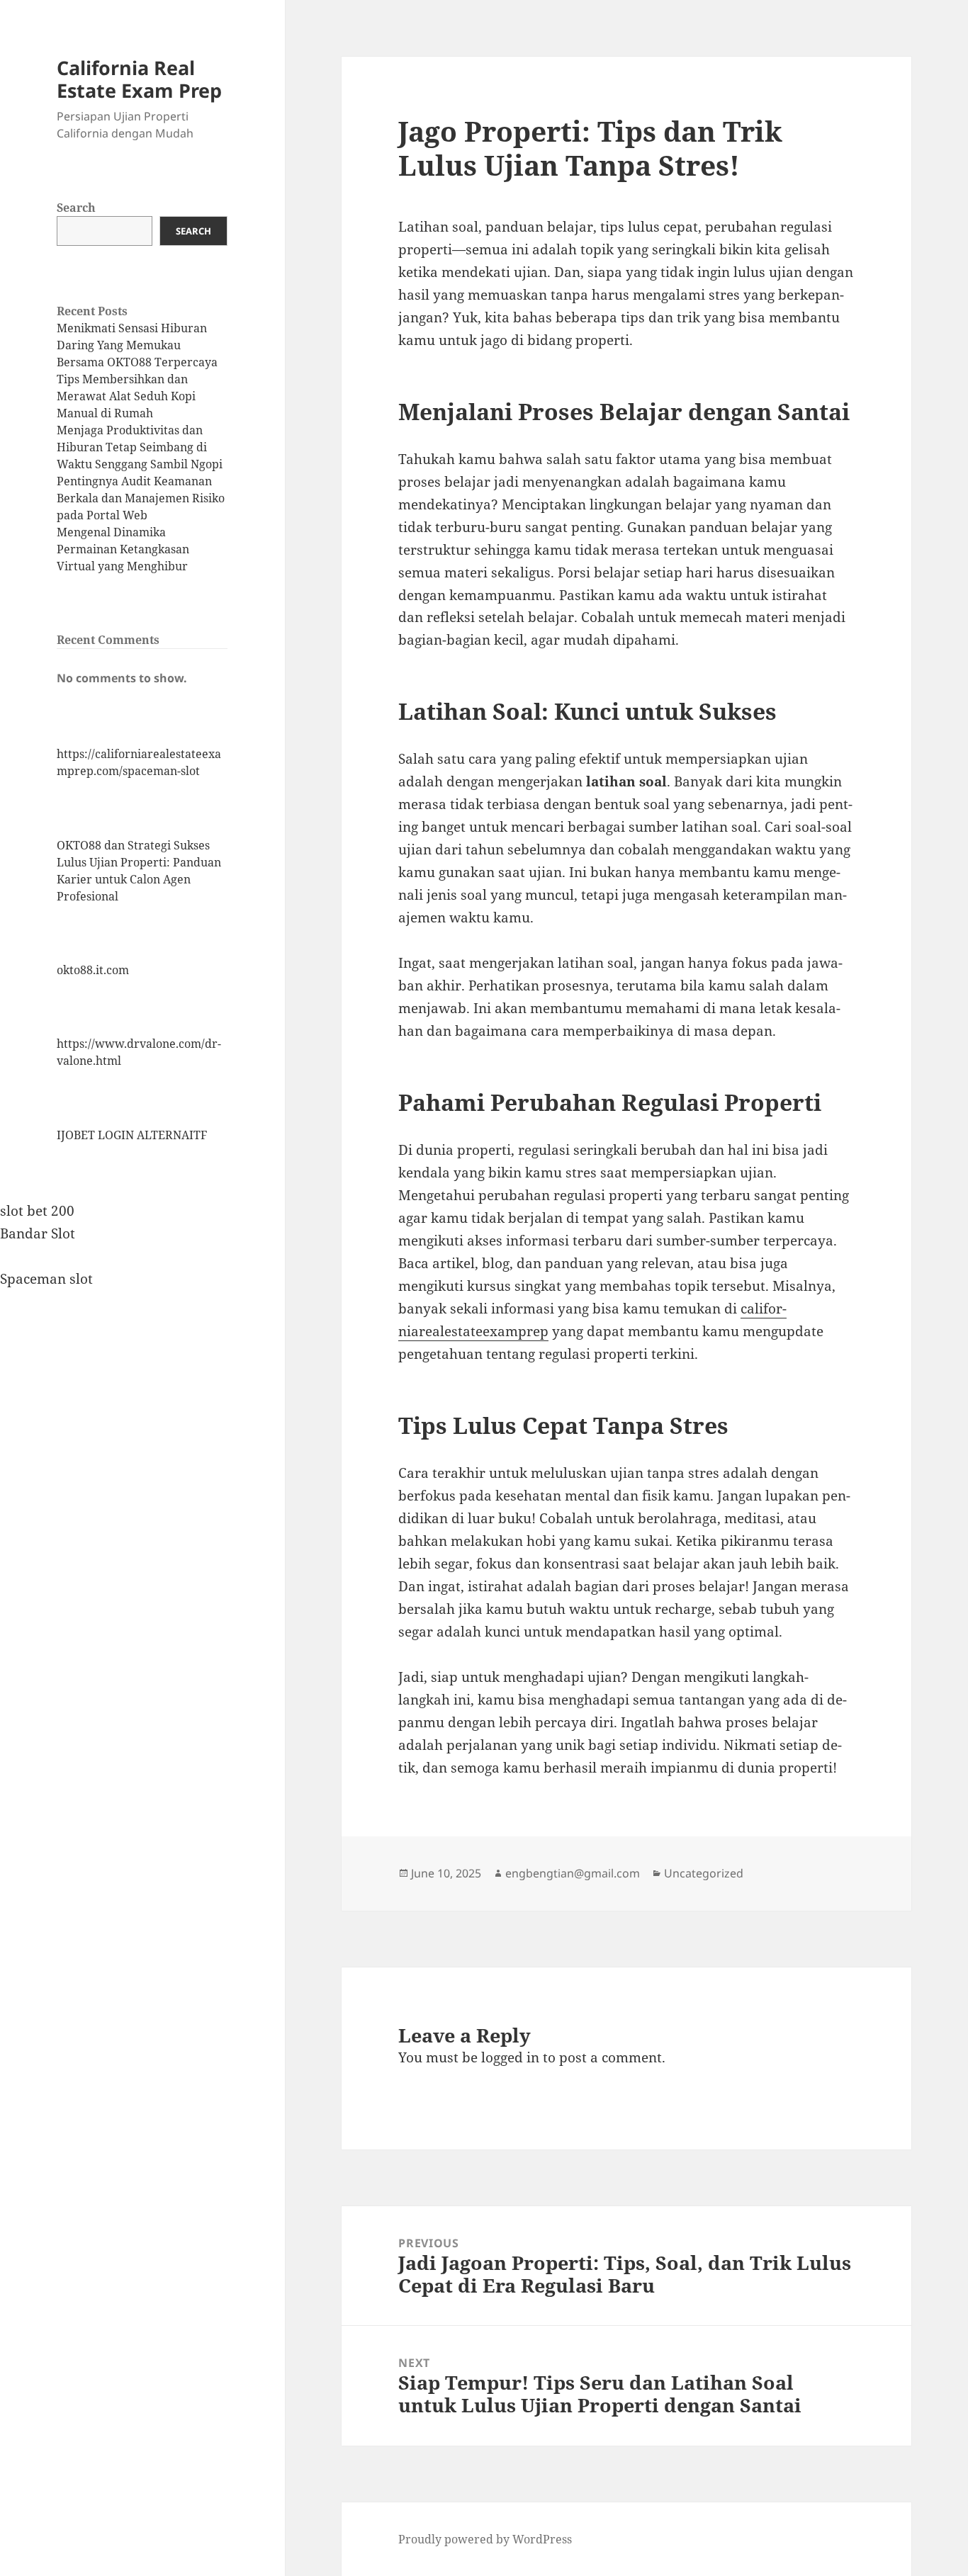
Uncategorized (704, 1873)
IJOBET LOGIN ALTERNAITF (132, 1135)
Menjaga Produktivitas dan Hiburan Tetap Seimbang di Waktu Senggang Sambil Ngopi (140, 447)
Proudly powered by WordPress (485, 2539)
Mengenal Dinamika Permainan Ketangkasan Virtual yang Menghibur (123, 549)
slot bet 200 (37, 1211)
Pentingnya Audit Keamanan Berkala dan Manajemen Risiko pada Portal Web (141, 498)
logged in (510, 2057)
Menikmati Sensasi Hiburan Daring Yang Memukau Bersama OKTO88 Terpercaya (137, 345)
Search (76, 208)
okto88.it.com (93, 970)
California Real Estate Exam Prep (139, 79)
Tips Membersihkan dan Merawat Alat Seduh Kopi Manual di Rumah (126, 396)
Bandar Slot (38, 1233)
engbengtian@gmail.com (573, 1873)
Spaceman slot (46, 1279)
